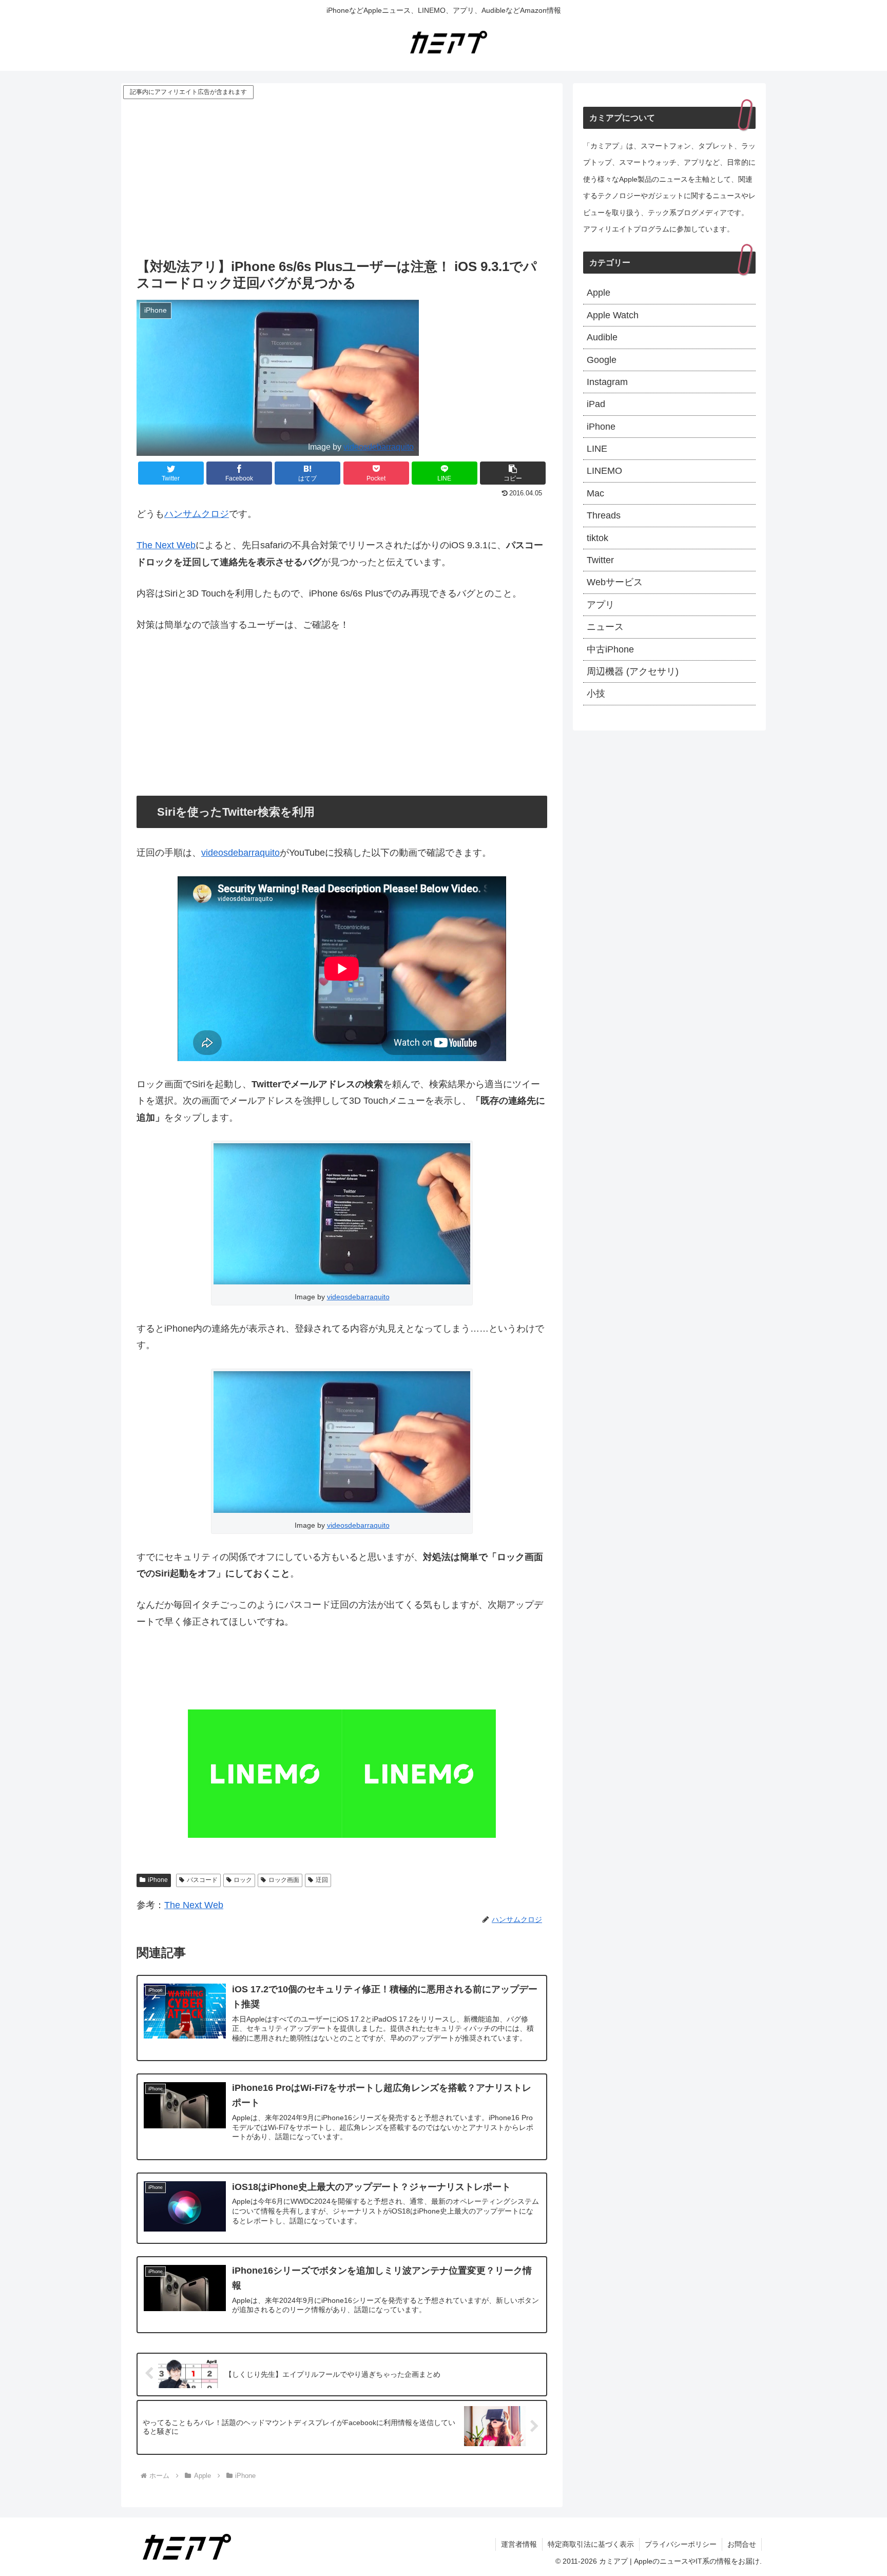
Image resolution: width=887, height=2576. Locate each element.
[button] (513, 473)
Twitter (600, 560)
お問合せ (742, 2544)
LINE (597, 449)
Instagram (607, 382)
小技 (596, 694)
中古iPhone (610, 649)
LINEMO (604, 471)
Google (602, 360)
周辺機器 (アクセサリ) (633, 671)
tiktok (597, 538)
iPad (596, 404)
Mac (595, 493)
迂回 (322, 1880)
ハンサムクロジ (197, 514)
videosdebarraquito (379, 447)
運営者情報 (519, 2544)
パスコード (202, 1880)
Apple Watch (613, 315)
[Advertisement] (342, 178)
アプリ (601, 605)
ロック (243, 1880)
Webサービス (615, 582)
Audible (602, 337)
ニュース (605, 627)
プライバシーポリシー (681, 2544)
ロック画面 (284, 1880)
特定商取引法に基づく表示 (591, 2544)
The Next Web (166, 545)
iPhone (158, 1880)
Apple (599, 293)
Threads (604, 515)
